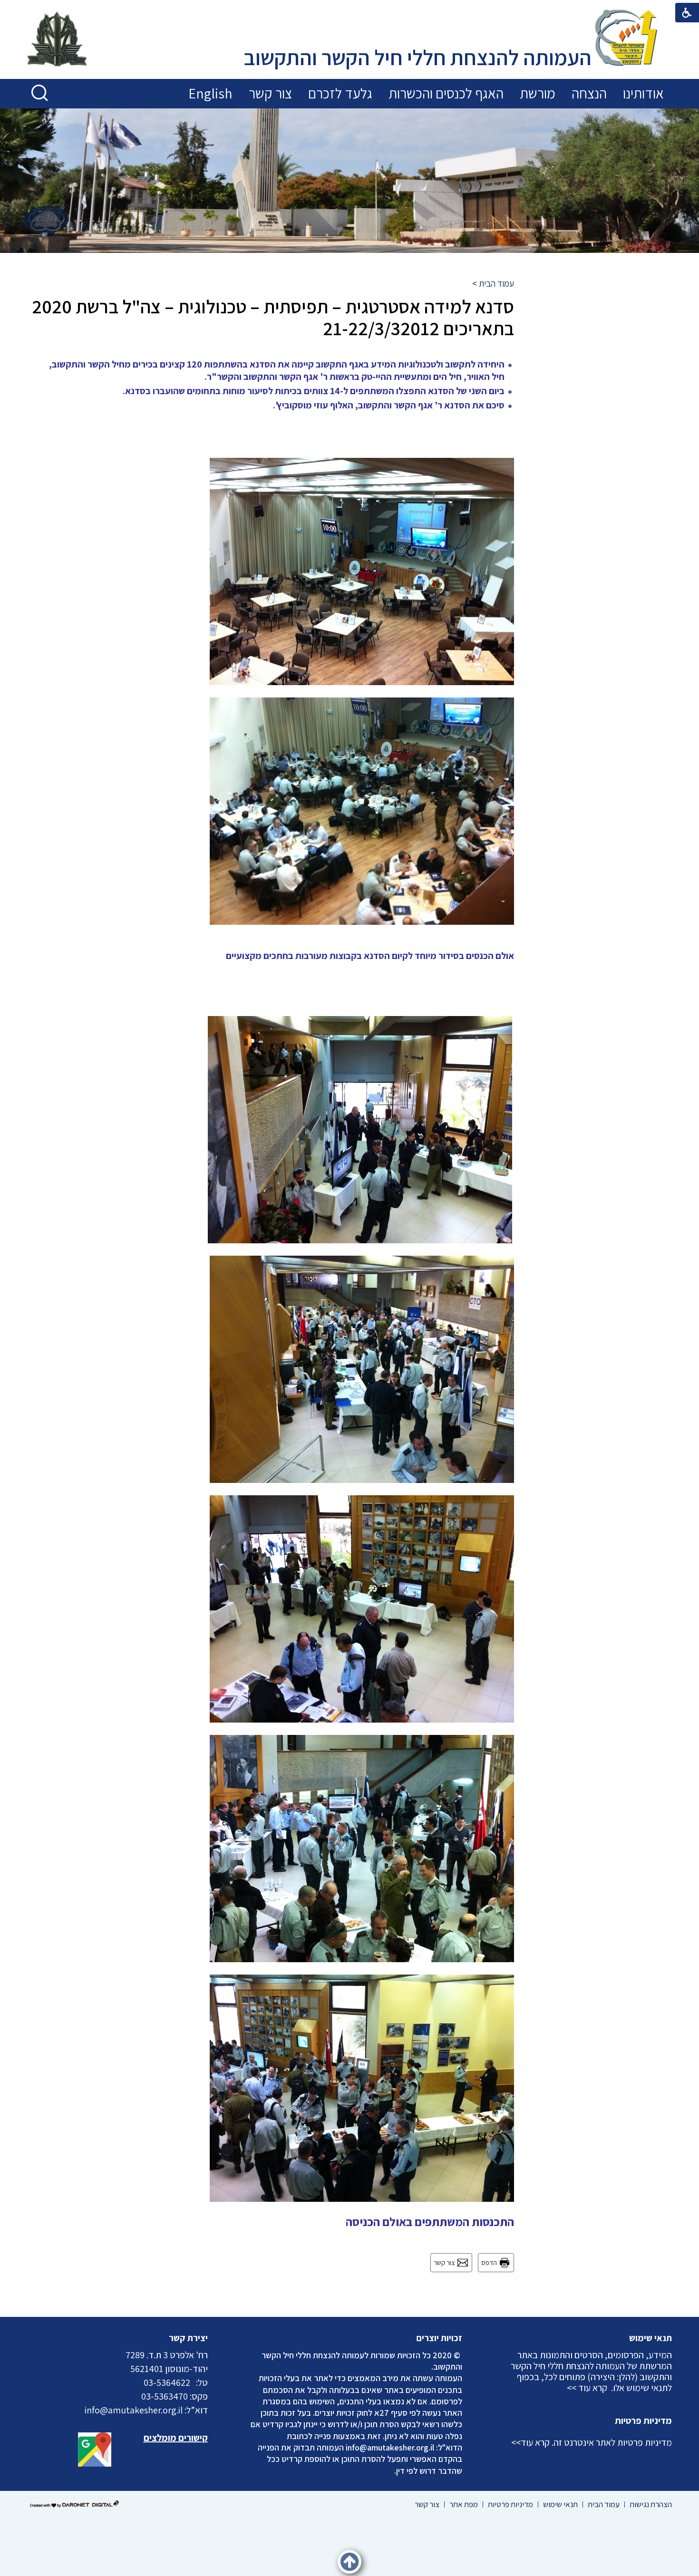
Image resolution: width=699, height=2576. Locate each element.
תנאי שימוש (650, 2338)
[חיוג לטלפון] (193, 2382)
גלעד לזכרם (340, 93)
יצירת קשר (188, 2338)
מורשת (538, 93)
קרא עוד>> (530, 2442)
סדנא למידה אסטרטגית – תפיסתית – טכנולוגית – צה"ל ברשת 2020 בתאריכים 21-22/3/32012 (273, 317)
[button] (40, 93)
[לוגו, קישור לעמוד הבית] (626, 39)
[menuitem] (643, 94)
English (210, 93)
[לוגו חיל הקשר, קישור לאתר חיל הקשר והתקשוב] (57, 40)
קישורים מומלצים (176, 2438)
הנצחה (589, 93)
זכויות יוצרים (439, 2338)
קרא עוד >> (587, 2388)
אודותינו (643, 93)
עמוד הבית (496, 283)
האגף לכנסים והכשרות (446, 93)
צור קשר (270, 93)
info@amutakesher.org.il (390, 2447)
